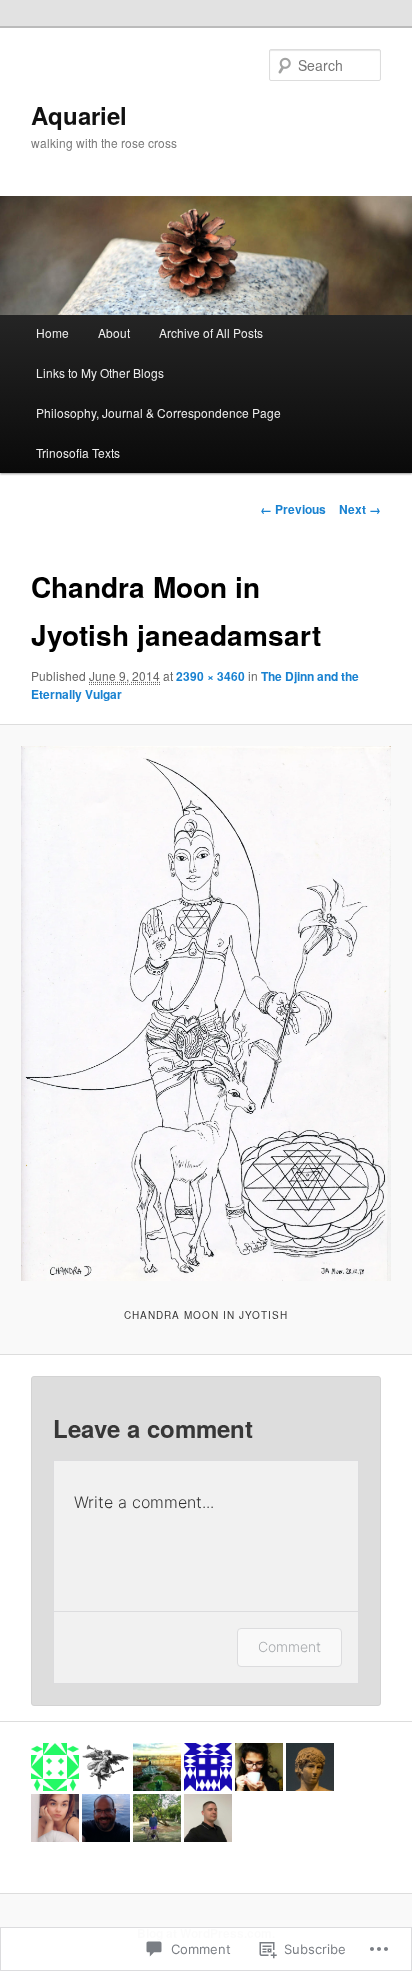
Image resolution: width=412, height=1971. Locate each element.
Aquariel (79, 115)
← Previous (293, 509)
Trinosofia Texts (78, 452)
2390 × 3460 (210, 676)
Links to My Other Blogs (100, 372)
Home (52, 332)
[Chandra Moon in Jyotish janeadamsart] (205, 1013)
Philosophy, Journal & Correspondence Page (158, 412)
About (114, 332)
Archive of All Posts (211, 332)
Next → (360, 509)
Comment (289, 1646)
